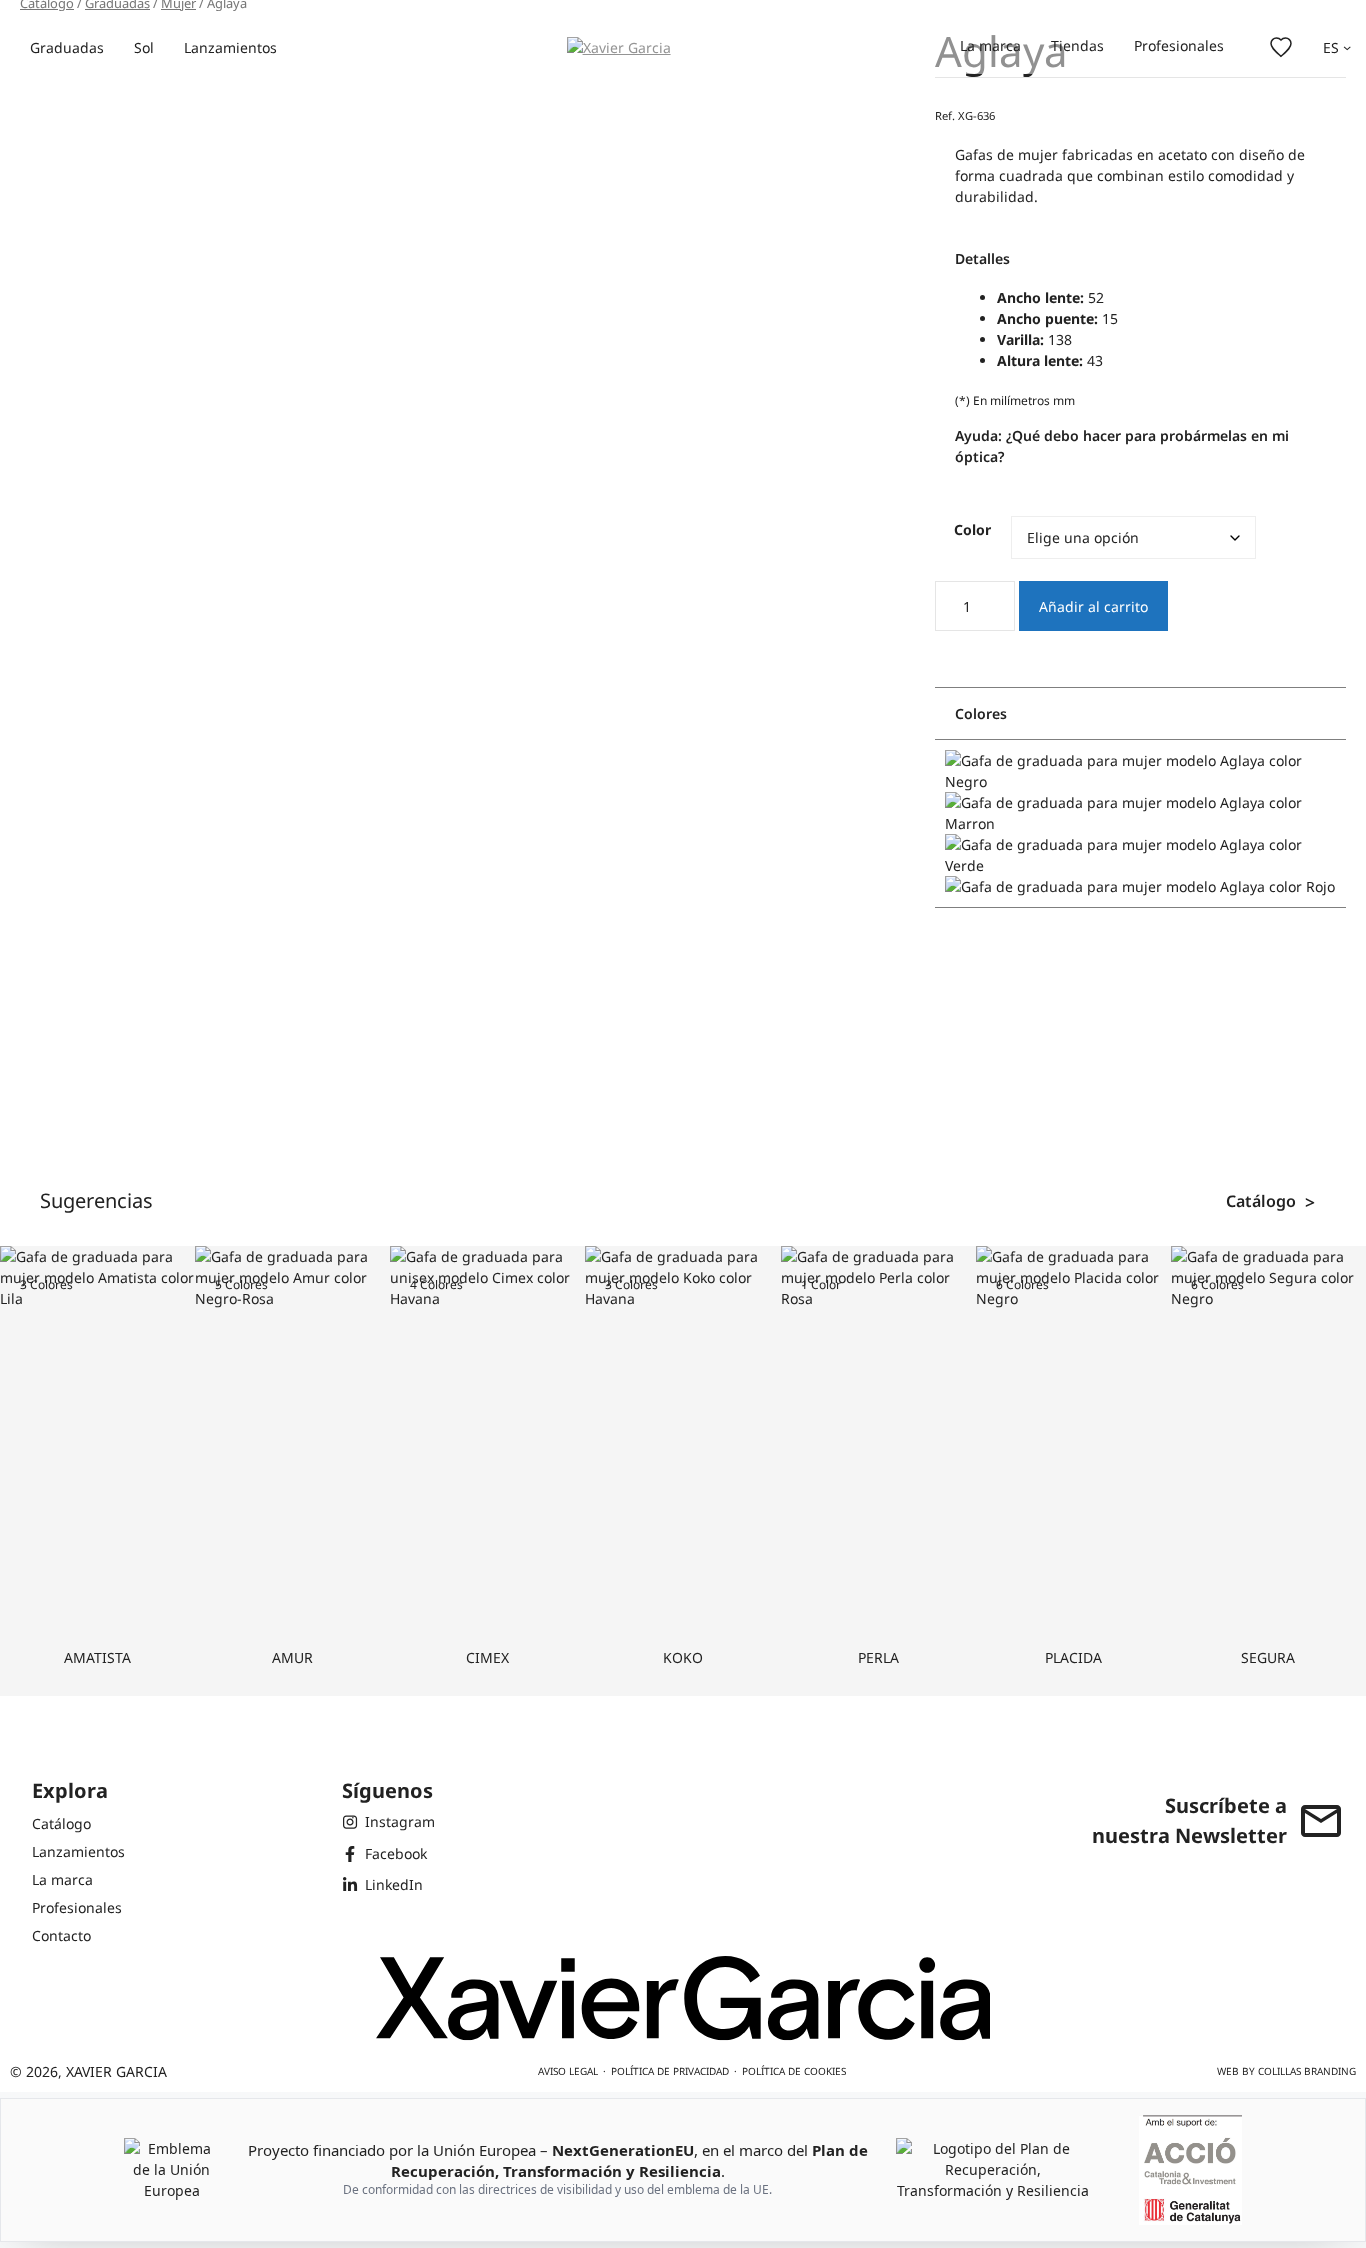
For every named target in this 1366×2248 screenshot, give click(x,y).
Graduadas (67, 47)
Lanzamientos (230, 47)
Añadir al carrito (1093, 606)
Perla (878, 1657)
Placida (1073, 1657)
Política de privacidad (670, 2071)
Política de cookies (794, 2071)
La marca (990, 45)
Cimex (487, 1657)
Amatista (97, 1657)
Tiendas (1077, 45)
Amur (292, 1657)
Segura (1268, 1657)
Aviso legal (568, 2071)
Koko (683, 1657)
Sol (144, 47)
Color (972, 529)
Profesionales (1179, 45)
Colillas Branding (1307, 2071)
